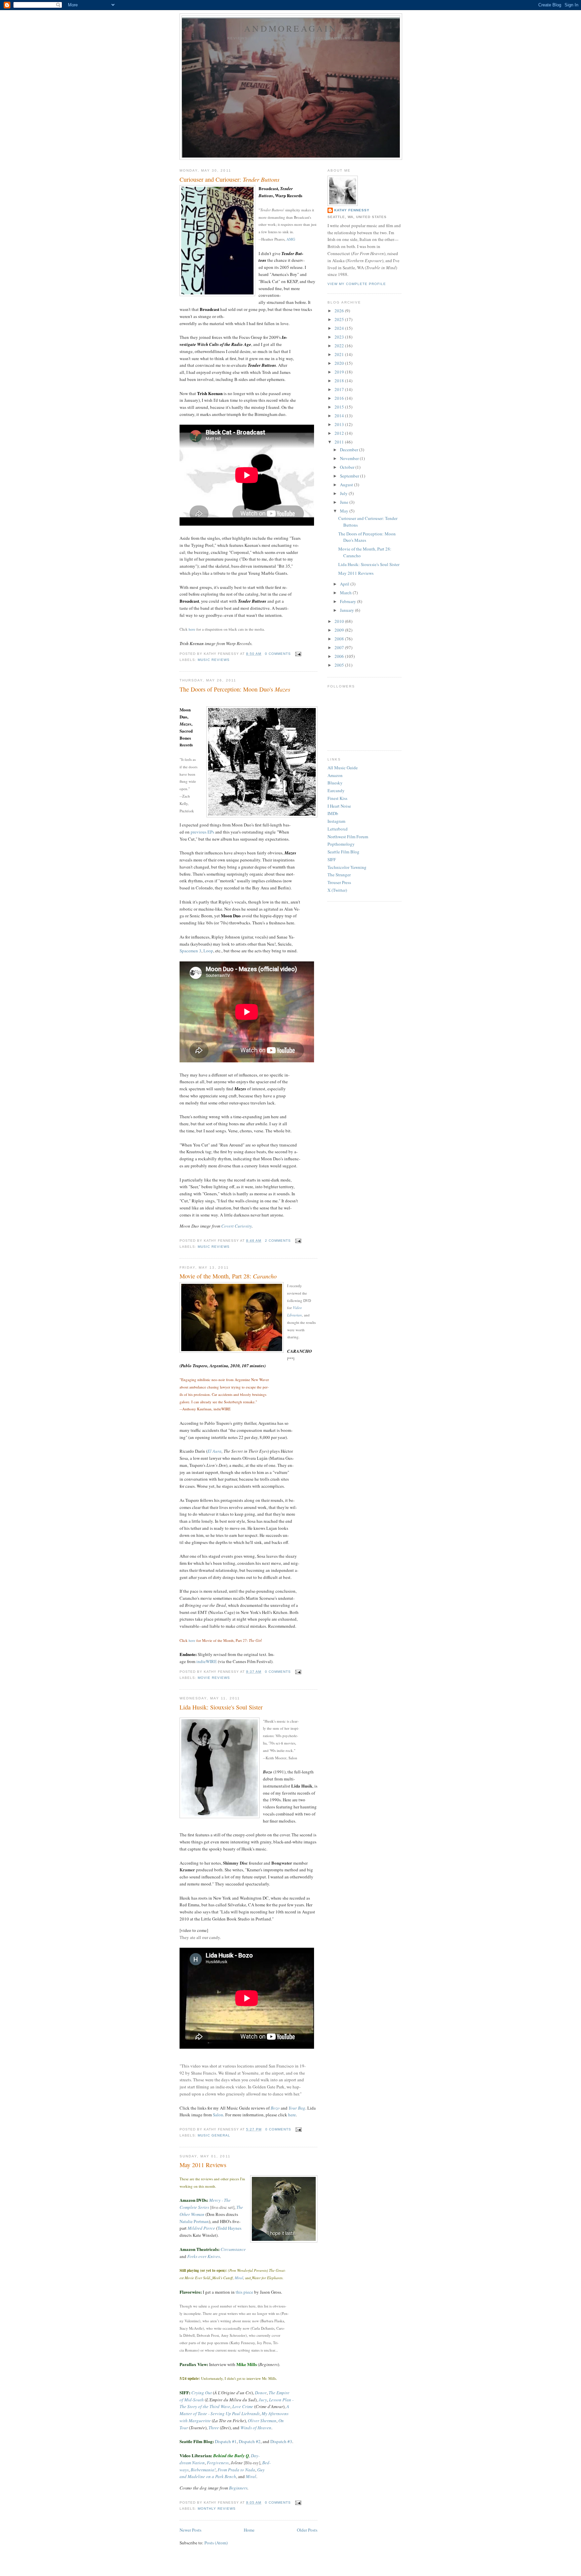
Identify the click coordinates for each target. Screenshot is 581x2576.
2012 (340, 433)
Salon (218, 2115)
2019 (340, 372)
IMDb (333, 813)
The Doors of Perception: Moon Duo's (235, 689)
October (348, 467)
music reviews (214, 660)
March (346, 593)
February (348, 601)
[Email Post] (297, 654)
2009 (340, 630)
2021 (340, 354)
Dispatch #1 (226, 2441)
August (347, 485)
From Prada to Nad (235, 2470)
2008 (340, 639)
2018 (340, 381)
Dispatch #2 (250, 2441)
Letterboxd (338, 829)
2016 (340, 398)
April (345, 584)
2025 (340, 319)
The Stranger (339, 875)
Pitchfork (187, 811)
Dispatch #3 (281, 2441)
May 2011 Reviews (203, 2165)
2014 (340, 416)
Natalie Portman (194, 2221)
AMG (291, 239)
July (344, 493)
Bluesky (335, 783)
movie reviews (214, 1678)
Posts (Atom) (216, 2543)
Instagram (336, 821)
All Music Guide (343, 768)
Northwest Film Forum (348, 837)
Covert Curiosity (237, 1226)
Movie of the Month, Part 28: (228, 1276)
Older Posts (307, 2530)
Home (249, 2530)
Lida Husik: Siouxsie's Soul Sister (221, 1707)
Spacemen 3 (190, 951)
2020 (340, 363)
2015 (340, 407)
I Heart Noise (339, 806)
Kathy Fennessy (352, 210)
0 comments (278, 654)
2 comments (278, 1241)
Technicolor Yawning (347, 867)
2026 (340, 311)
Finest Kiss (337, 798)
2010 (340, 621)
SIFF (332, 859)
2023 (340, 337)
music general (214, 2135)
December (350, 450)
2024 (340, 328)
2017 (340, 389)
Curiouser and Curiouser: (229, 179)
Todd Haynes (229, 2228)
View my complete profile (357, 284)
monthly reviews (217, 2509)
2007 (340, 647)
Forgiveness (218, 2463)
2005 (340, 665)
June (345, 502)
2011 (340, 442)
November (350, 458)
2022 (340, 346)
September (350, 476)
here (192, 629)
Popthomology (341, 844)
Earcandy (336, 790)
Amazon (335, 775)
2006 (340, 656)
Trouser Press (339, 882)
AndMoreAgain (291, 28)
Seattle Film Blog (343, 852)
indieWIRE (207, 1661)
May (345, 511)
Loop (208, 951)
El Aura (215, 1451)
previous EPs (202, 832)
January (347, 610)
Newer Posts (190, 2530)
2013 (340, 424)
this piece (244, 2292)
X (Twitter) (337, 890)
